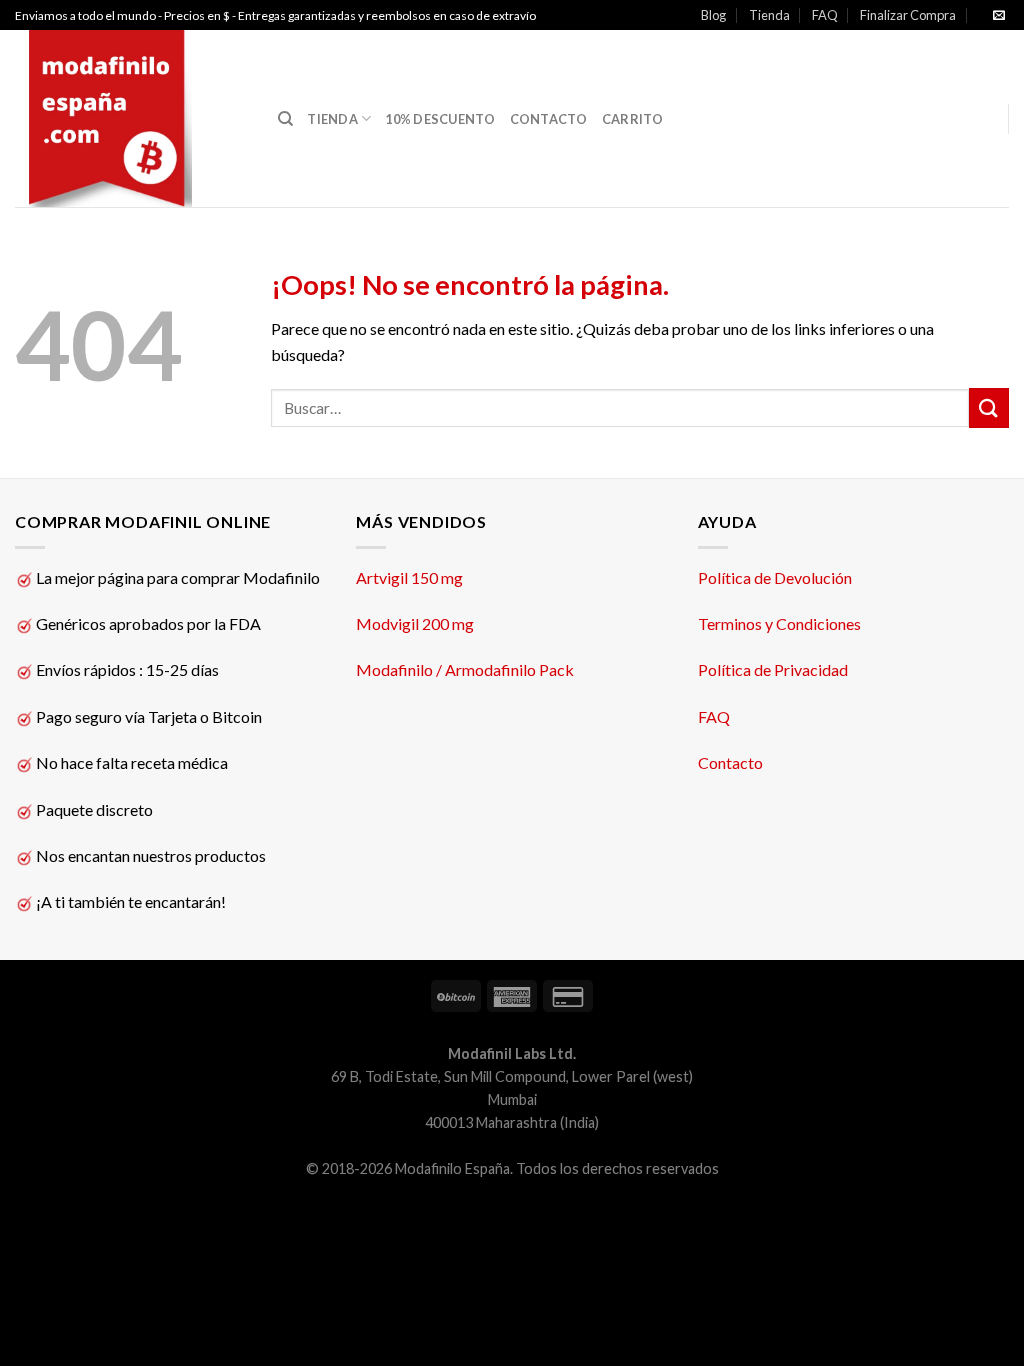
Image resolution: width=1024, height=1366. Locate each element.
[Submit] (989, 407)
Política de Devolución (775, 577)
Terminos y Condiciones (779, 623)
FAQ (825, 15)
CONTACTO (549, 119)
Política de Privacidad (773, 669)
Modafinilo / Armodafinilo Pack (465, 669)
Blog (713, 15)
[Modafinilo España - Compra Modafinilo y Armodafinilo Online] (131, 118)
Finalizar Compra (908, 15)
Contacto (730, 762)
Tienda (769, 15)
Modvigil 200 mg (415, 623)
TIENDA (332, 119)
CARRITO (633, 119)
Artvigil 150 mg (409, 577)
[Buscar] (285, 119)
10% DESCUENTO (440, 119)
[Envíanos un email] (999, 16)
